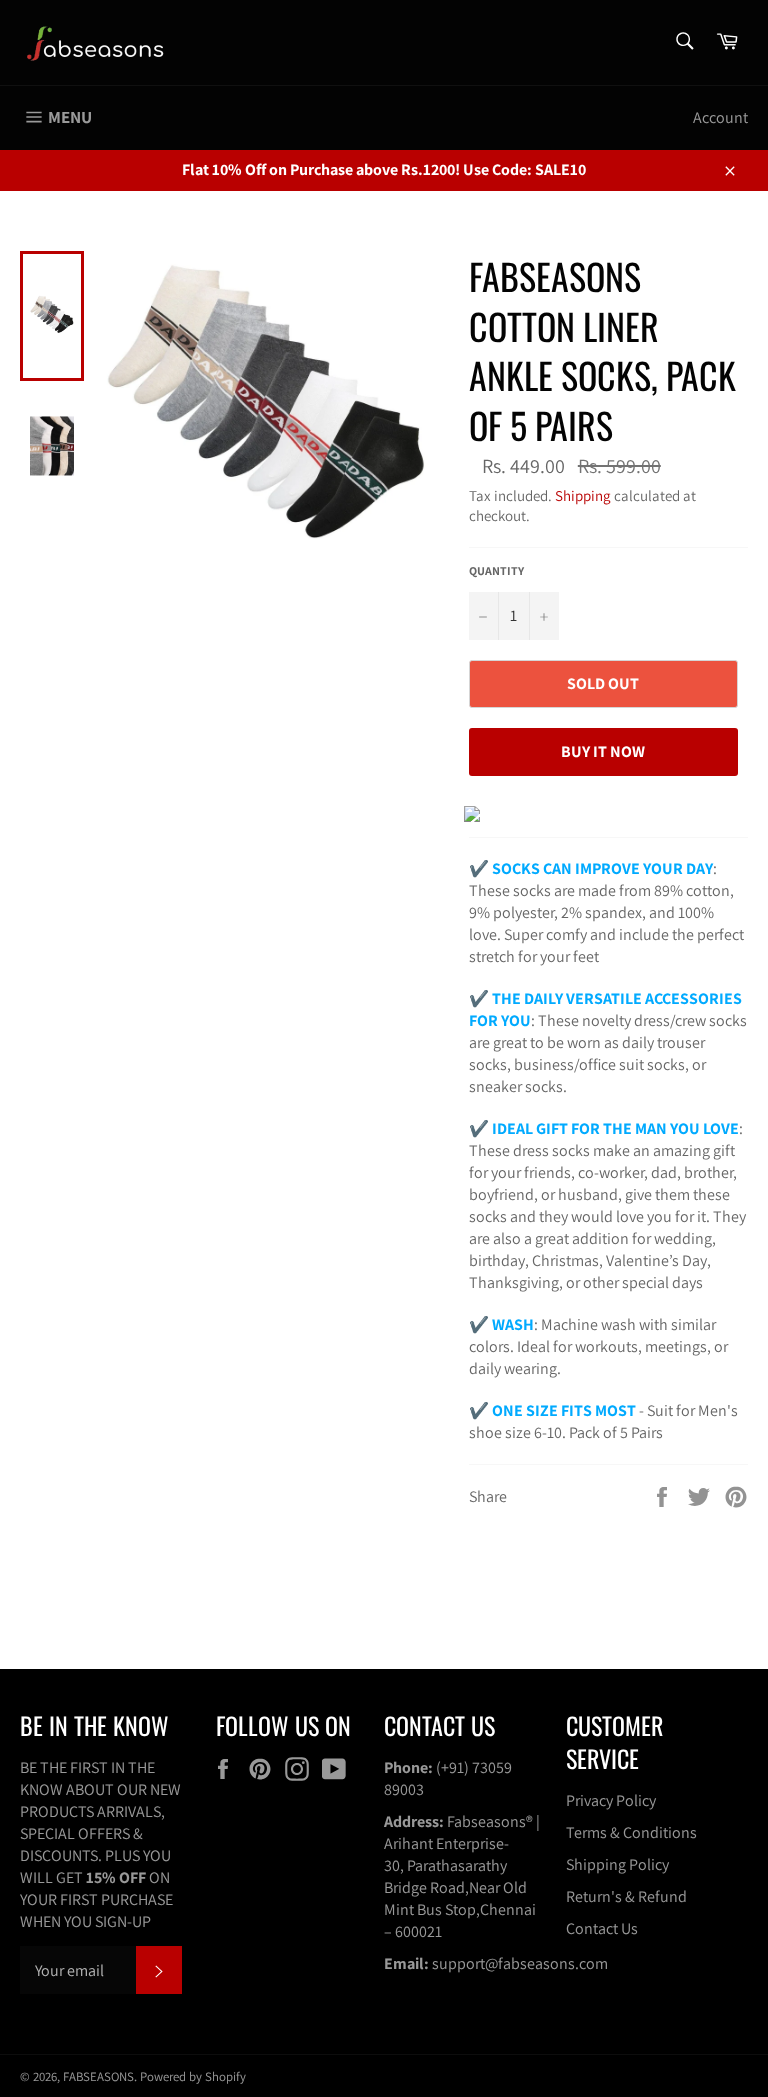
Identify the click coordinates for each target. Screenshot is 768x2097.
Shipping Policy (617, 1864)
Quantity (496, 570)
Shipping (583, 495)
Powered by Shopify (193, 2076)
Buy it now (603, 751)
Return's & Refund (626, 1896)
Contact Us (602, 1928)
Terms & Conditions (631, 1832)
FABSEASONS (98, 2076)
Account (720, 117)
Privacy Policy (611, 1800)
